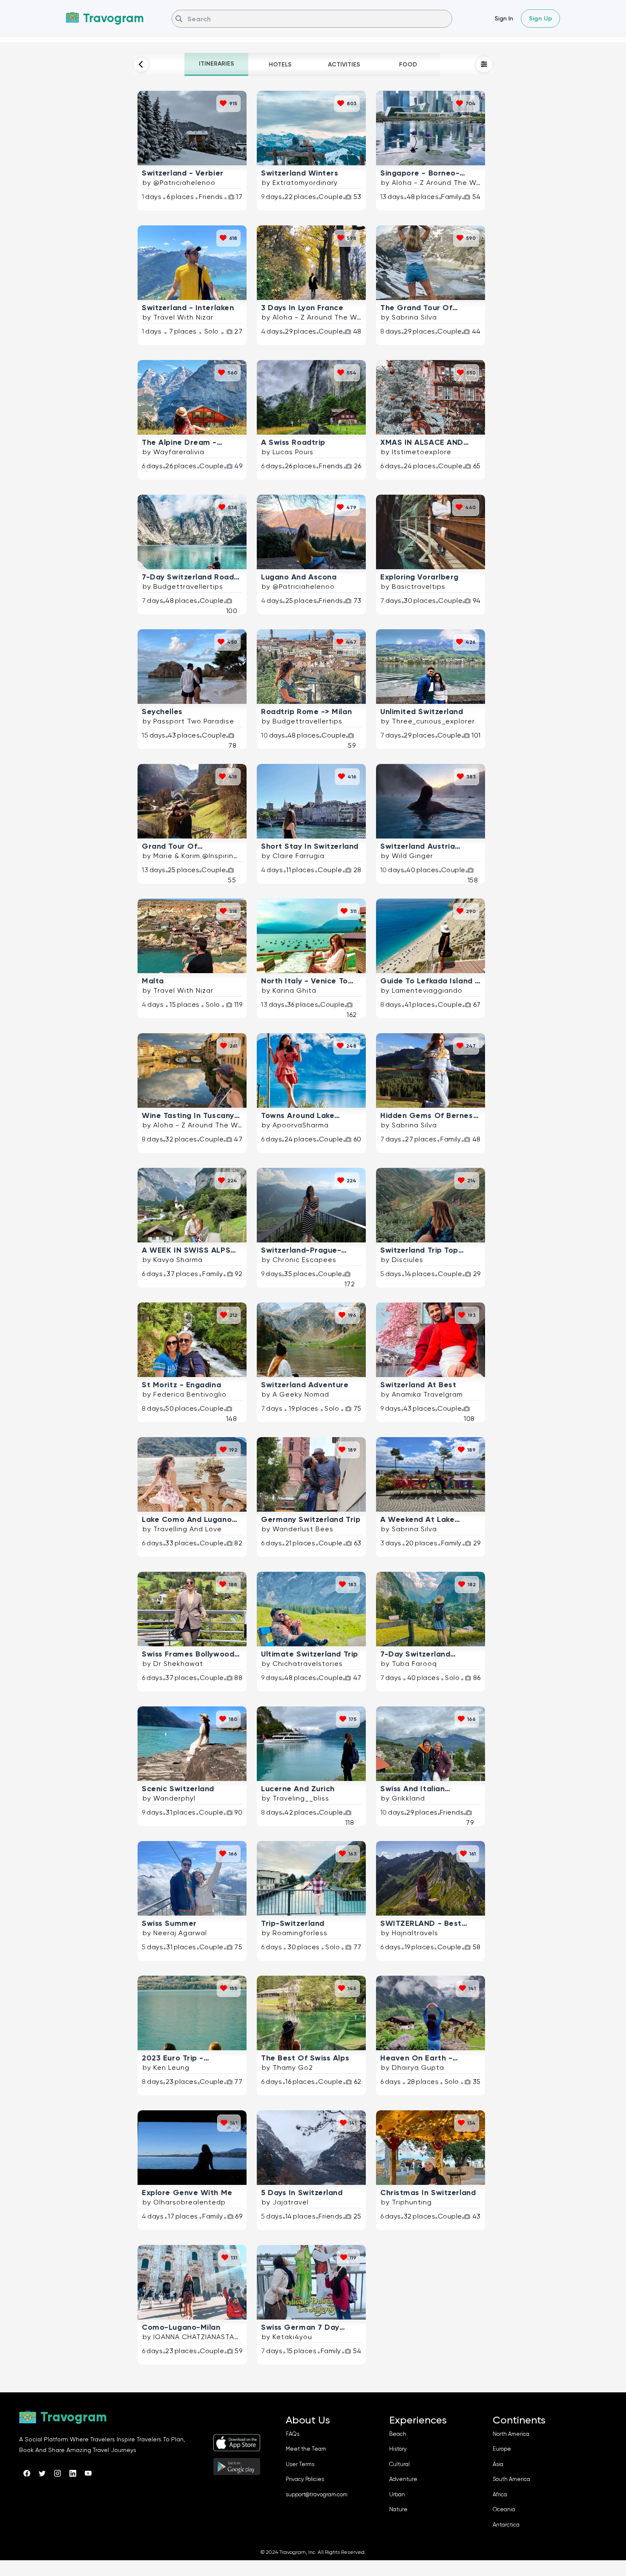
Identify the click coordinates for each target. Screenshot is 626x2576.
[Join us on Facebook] (27, 2473)
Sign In (504, 18)
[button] (216, 64)
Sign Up (540, 19)
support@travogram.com (317, 2494)
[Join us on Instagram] (57, 2473)
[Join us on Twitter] (42, 2473)
